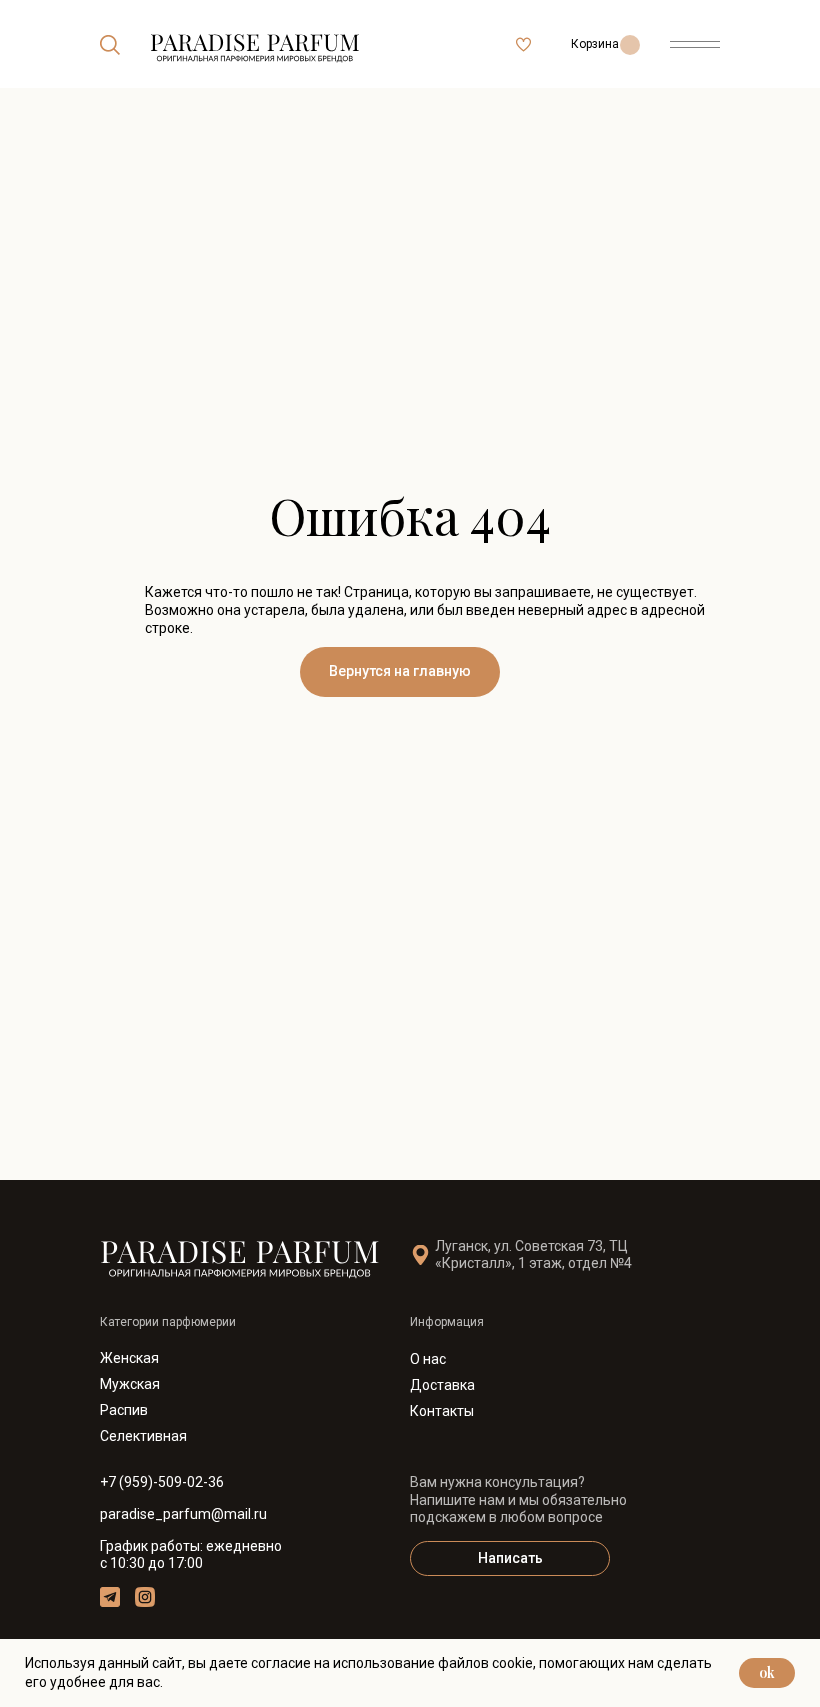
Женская (129, 1358)
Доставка (442, 1385)
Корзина (595, 44)
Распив (124, 1410)
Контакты (442, 1411)
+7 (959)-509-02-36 (162, 1482)
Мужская (130, 1384)
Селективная (143, 1436)
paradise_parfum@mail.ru (183, 1514)
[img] (110, 45)
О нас (428, 1359)
